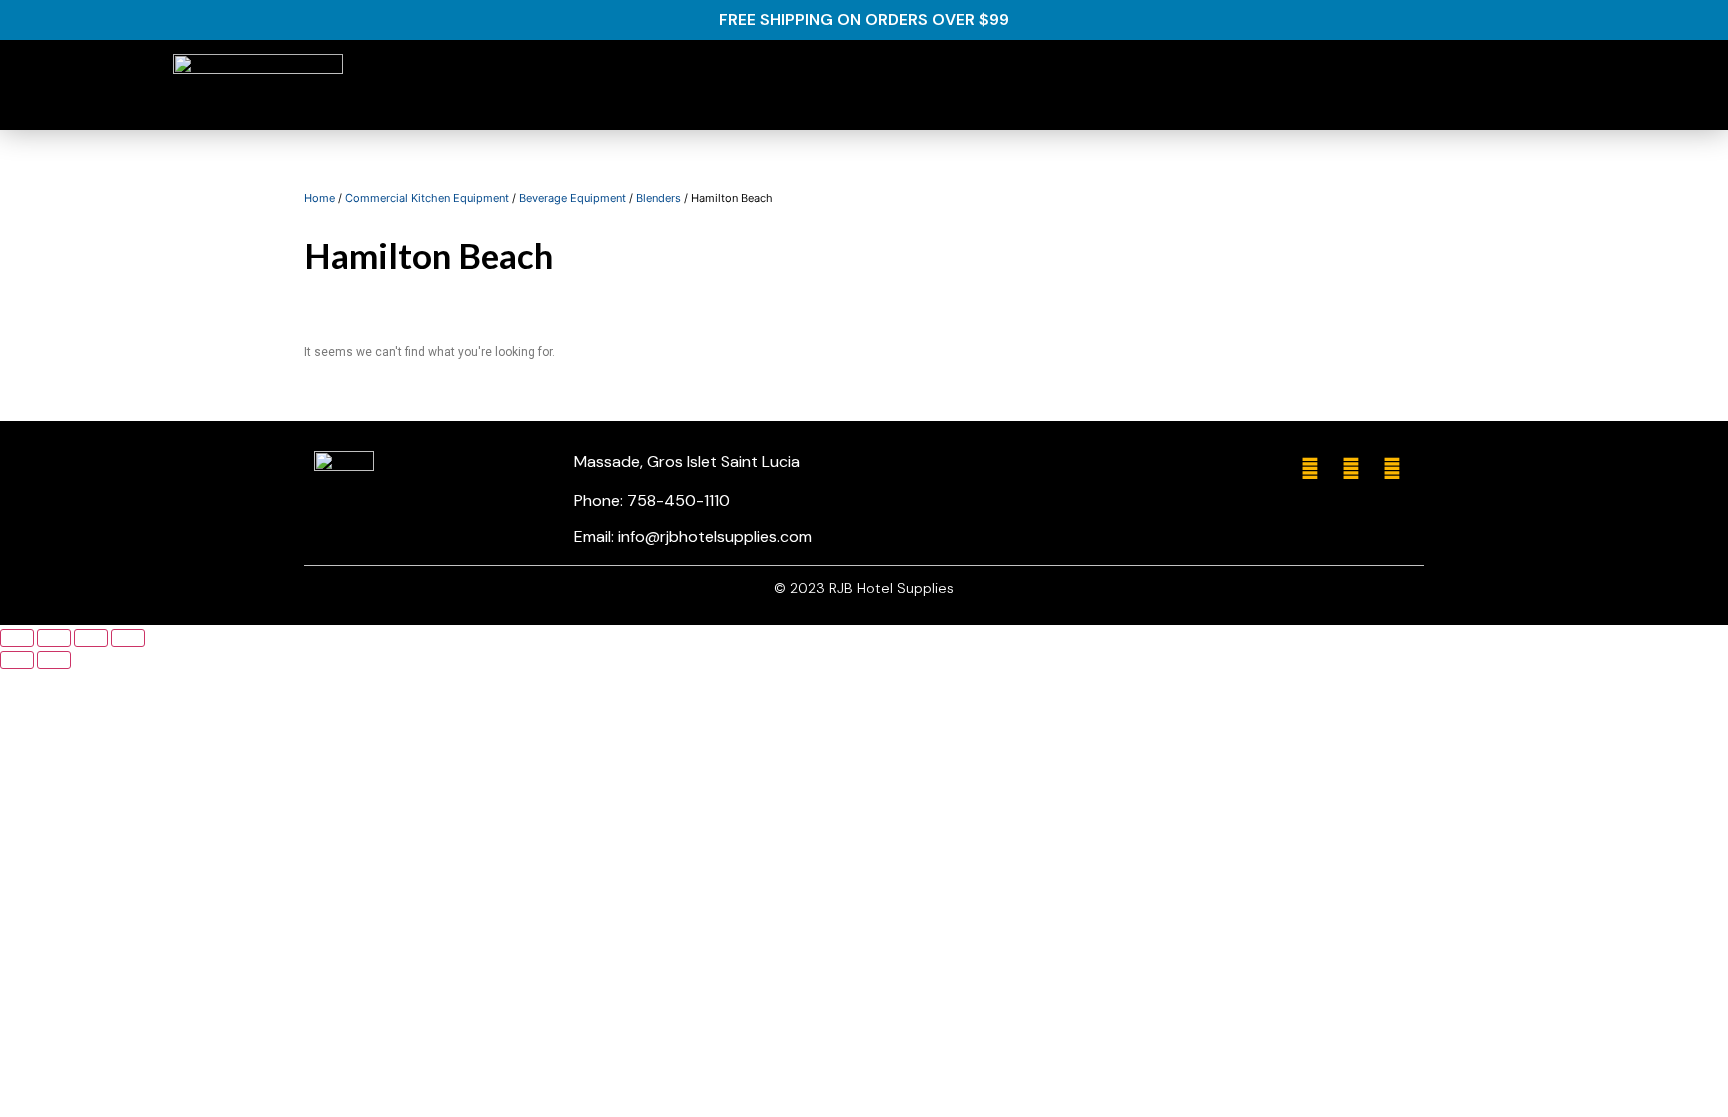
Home (319, 198)
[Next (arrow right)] (54, 660)
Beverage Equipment (572, 198)
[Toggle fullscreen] (91, 638)
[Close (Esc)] (17, 638)
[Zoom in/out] (128, 638)
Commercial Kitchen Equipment (427, 198)
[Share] (54, 638)
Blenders (658, 198)
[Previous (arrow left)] (17, 660)
